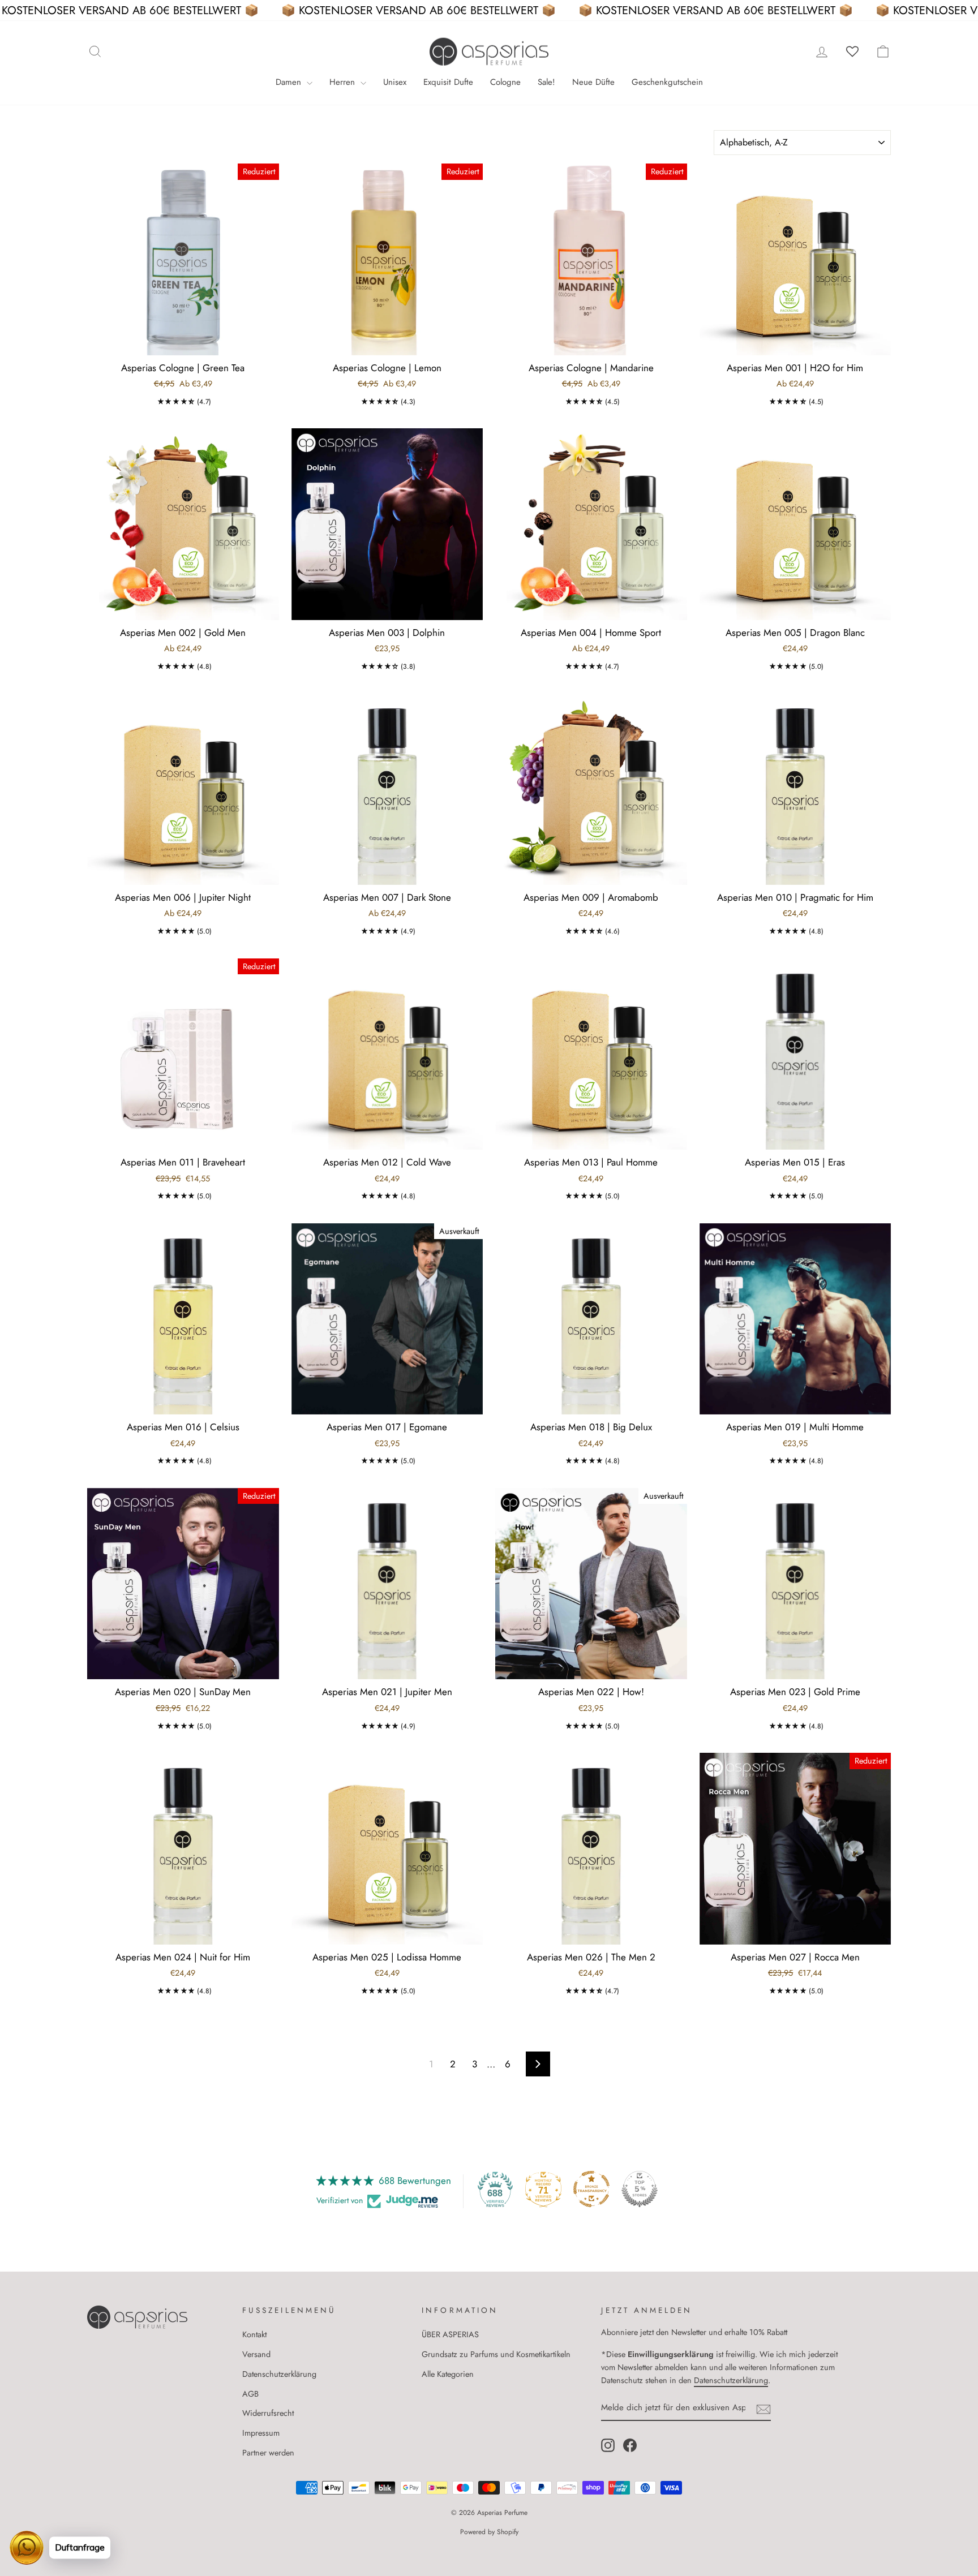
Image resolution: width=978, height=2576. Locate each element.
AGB (250, 2394)
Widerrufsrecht (268, 2413)
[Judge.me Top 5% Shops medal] (640, 2189)
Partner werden (268, 2453)
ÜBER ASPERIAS (450, 2334)
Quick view (183, 341)
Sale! (546, 82)
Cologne (505, 82)
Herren (344, 82)
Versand (256, 2354)
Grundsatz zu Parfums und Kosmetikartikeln (496, 2354)
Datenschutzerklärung (279, 2374)
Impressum (261, 2433)
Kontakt (254, 2334)
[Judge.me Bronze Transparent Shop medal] (591, 2189)
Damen (290, 82)
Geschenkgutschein (667, 82)
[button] (176, 402)
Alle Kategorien (448, 2374)
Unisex (395, 82)
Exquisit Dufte (448, 82)
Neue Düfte (593, 82)
